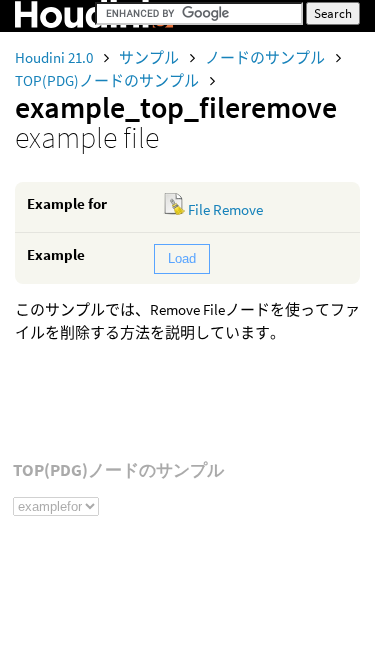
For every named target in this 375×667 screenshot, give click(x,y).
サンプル (150, 57)
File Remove (225, 209)
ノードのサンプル (266, 57)
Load (182, 258)
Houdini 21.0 (55, 57)
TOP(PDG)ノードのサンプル (108, 80)
